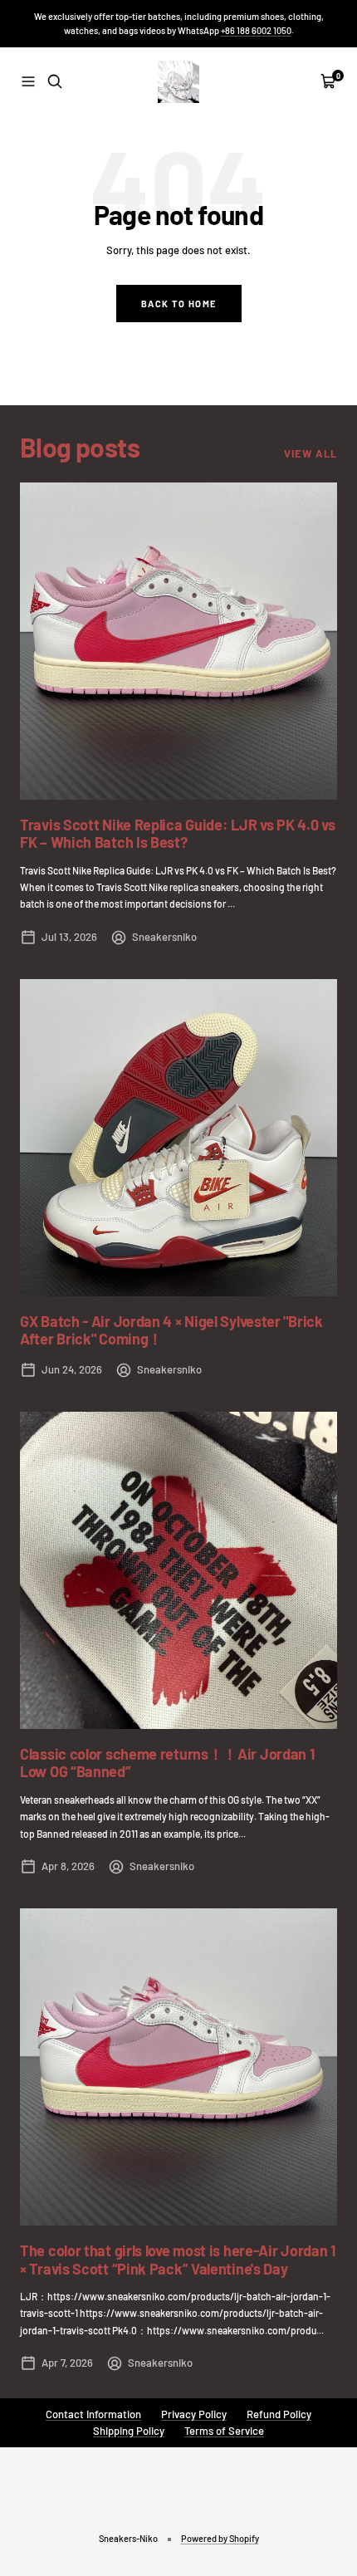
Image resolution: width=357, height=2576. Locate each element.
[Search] (55, 81)
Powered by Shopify (220, 2538)
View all (311, 453)
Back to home (179, 304)
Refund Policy (279, 2414)
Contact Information (93, 2414)
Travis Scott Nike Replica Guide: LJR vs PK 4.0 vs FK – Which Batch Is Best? (177, 834)
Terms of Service (224, 2431)
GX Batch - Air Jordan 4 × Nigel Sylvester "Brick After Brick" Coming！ (171, 1330)
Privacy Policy (194, 2414)
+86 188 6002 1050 (256, 30)
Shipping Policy (129, 2431)
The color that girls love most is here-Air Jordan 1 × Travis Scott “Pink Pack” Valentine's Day (178, 2260)
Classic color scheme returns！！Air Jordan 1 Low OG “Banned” (167, 1763)
